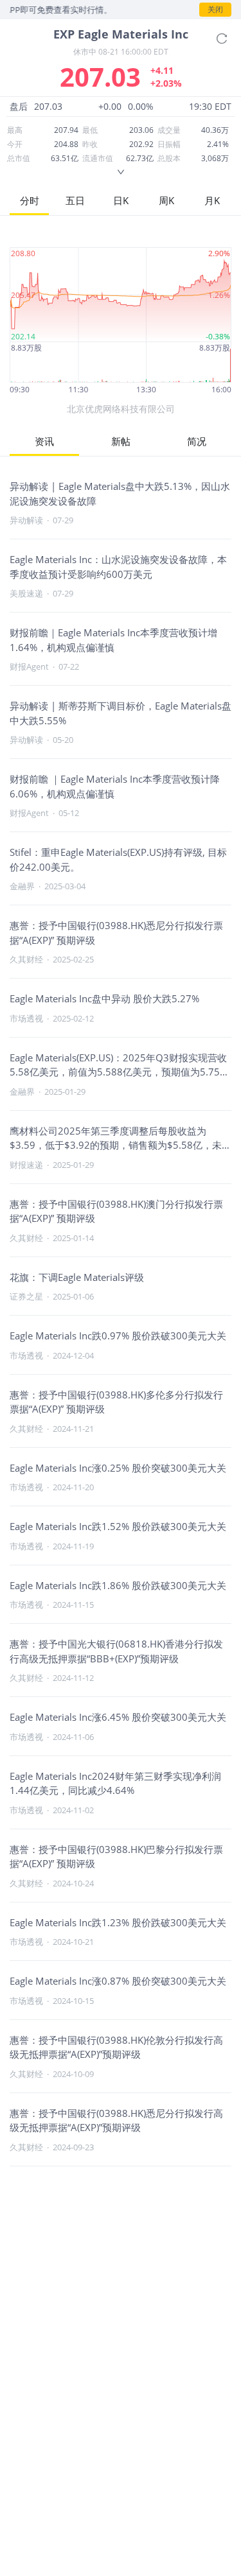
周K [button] (166, 200)
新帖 (121, 441)
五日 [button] (75, 200)
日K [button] (121, 200)
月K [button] (212, 200)
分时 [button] (30, 200)
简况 (197, 441)
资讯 (44, 441)
